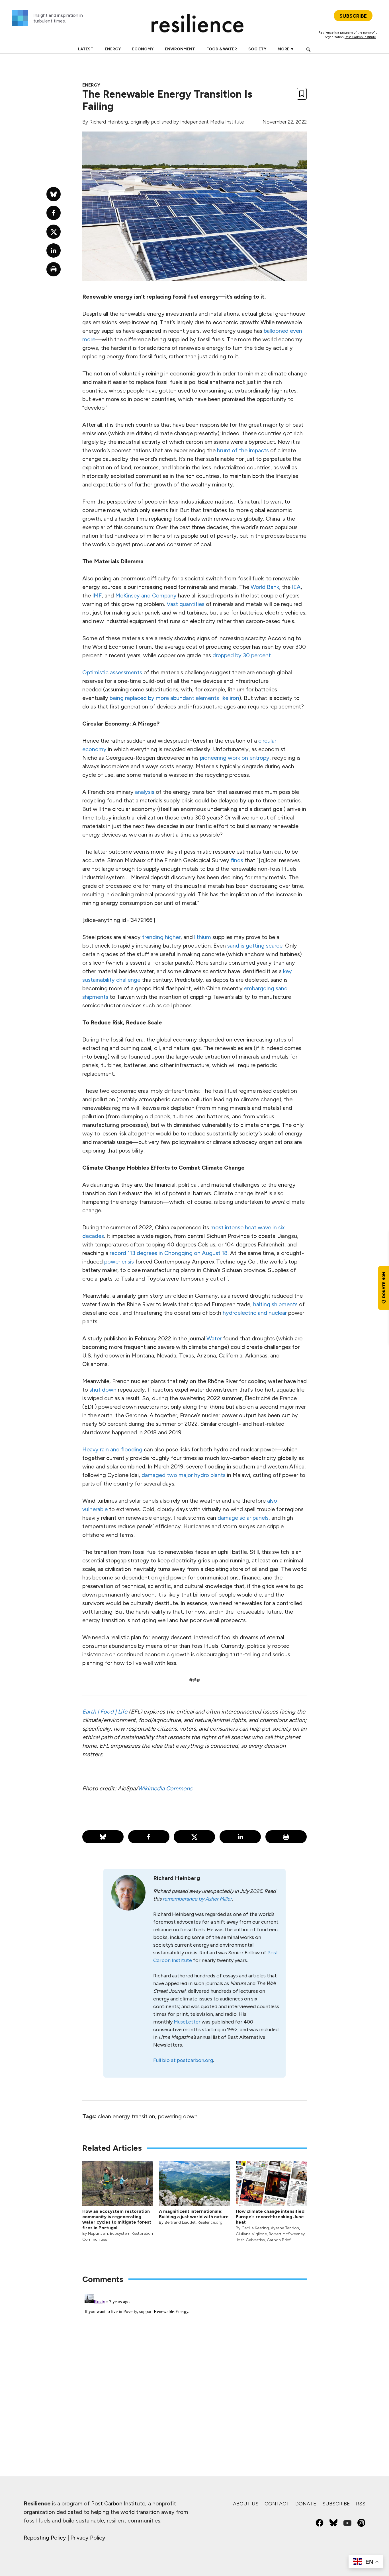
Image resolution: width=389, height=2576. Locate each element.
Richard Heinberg (109, 122)
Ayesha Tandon (285, 2228)
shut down (103, 1390)
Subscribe (336, 2504)
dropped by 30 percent (242, 655)
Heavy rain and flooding (112, 1449)
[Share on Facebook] (149, 1837)
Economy (143, 49)
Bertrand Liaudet (180, 2222)
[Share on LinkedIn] (240, 1837)
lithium (203, 937)
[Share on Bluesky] (103, 1837)
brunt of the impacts (243, 450)
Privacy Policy (88, 2538)
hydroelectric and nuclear (255, 1313)
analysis (145, 792)
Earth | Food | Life (105, 1712)
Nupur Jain (98, 2233)
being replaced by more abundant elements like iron (174, 698)
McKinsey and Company (146, 595)
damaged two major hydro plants (184, 1475)
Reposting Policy (45, 2538)
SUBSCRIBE (353, 16)
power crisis (119, 1262)
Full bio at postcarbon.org (183, 2060)
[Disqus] (195, 2363)
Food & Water (222, 49)
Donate (306, 2504)
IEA (296, 587)
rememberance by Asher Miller (197, 1899)
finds (237, 860)
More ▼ (286, 49)
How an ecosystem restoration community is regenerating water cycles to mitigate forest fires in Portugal (117, 2219)
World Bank (265, 587)
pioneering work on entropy (235, 758)
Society (257, 49)
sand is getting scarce (255, 946)
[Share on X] (194, 1837)
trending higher (161, 937)
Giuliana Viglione (251, 2234)
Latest (86, 49)
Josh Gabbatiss (250, 2240)
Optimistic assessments (112, 672)
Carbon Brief (279, 2240)
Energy (113, 49)
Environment (180, 49)
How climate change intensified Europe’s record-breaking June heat (270, 2217)
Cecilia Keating (255, 2228)
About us (246, 2504)
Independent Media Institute (212, 122)
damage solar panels (243, 1518)
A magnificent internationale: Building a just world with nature (194, 2214)
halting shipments (275, 1304)
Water (214, 1338)
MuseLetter (187, 2022)
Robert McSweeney (287, 2234)
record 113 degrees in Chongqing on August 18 (169, 1253)
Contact (277, 2504)
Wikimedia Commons (165, 1788)
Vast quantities (186, 604)
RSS (361, 2504)
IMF (97, 595)
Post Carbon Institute (360, 37)
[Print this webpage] (286, 1837)
